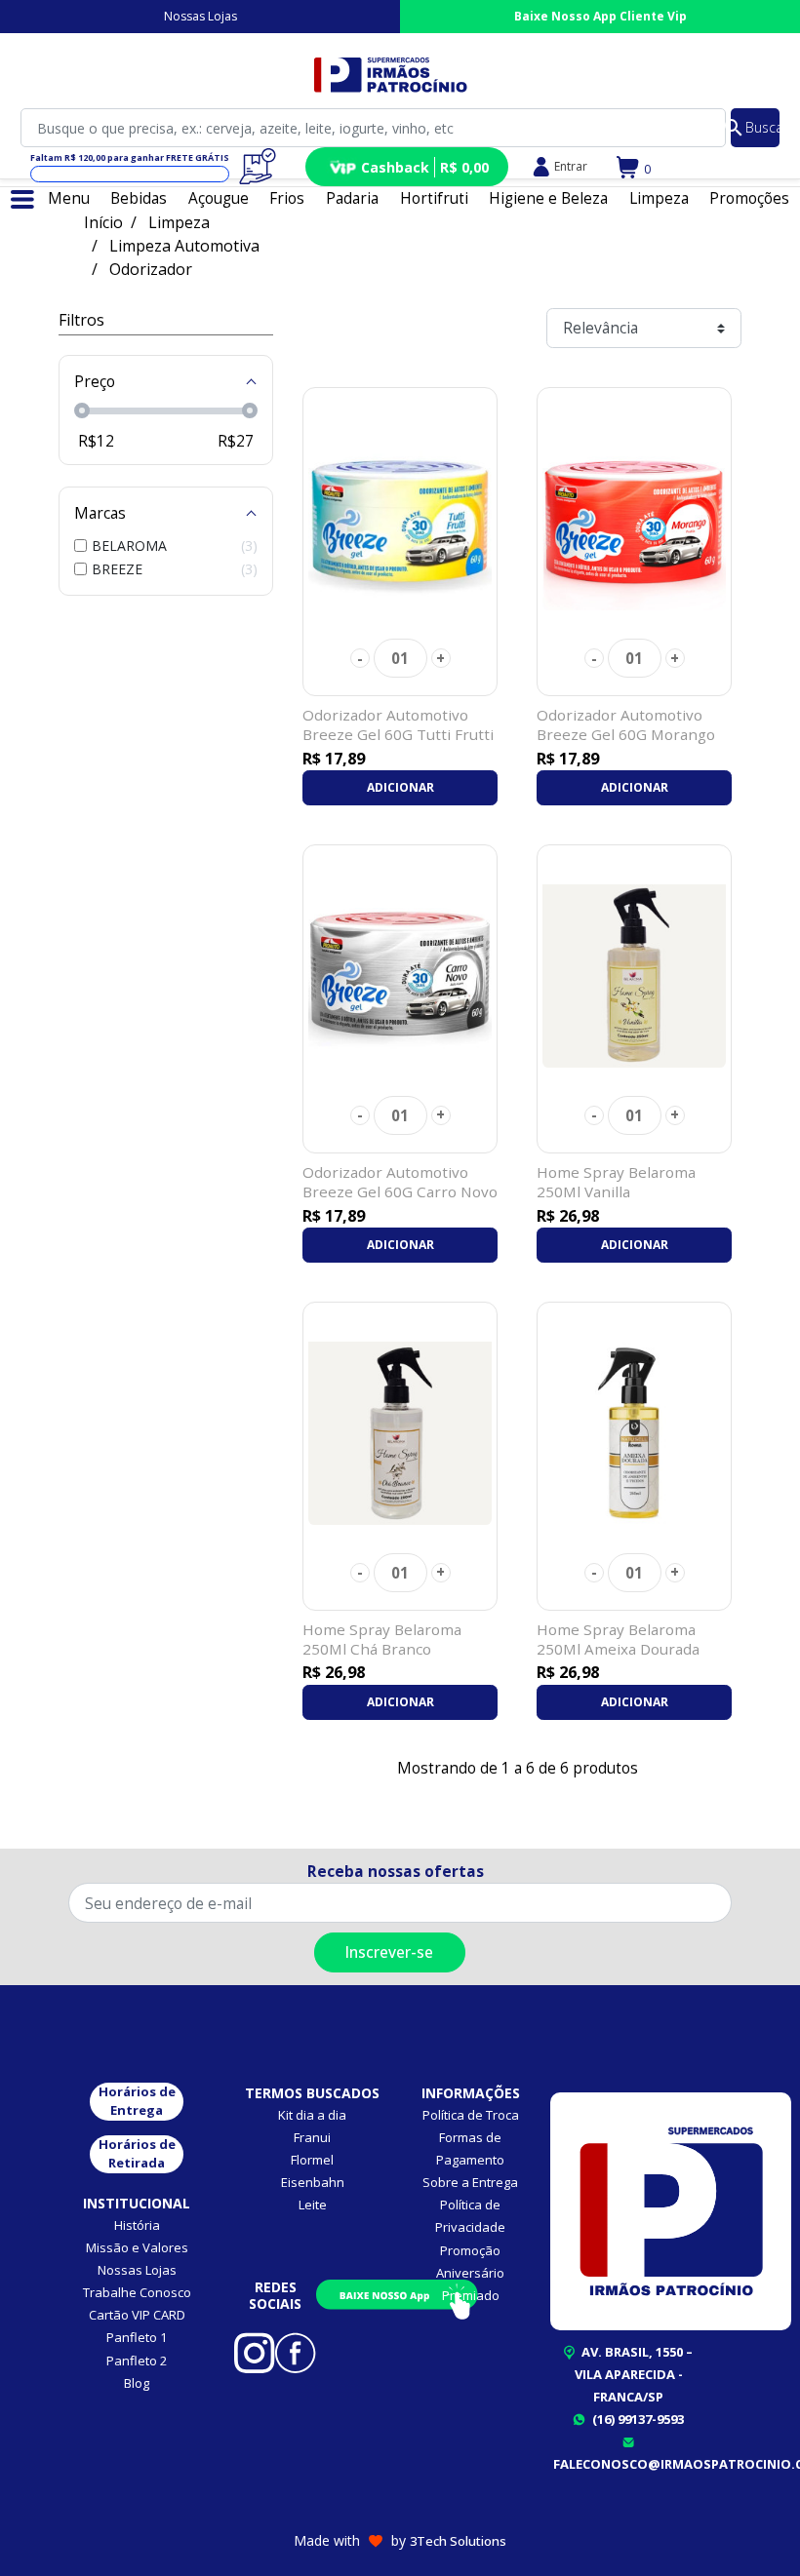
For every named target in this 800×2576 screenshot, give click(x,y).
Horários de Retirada (137, 2154)
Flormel (312, 2160)
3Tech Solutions (458, 2541)
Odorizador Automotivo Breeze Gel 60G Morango (626, 724)
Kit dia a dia (312, 2115)
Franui (312, 2137)
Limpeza (179, 222)
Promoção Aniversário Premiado (470, 2273)
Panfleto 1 (137, 2337)
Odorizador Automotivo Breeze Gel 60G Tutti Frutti (398, 724)
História (137, 2225)
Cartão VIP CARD (137, 2315)
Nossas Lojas (200, 16)
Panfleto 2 (137, 2361)
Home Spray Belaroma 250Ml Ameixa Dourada (618, 1639)
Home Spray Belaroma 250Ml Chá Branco (382, 1639)
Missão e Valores (137, 2247)
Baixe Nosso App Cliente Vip (600, 16)
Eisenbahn (313, 2182)
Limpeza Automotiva (184, 246)
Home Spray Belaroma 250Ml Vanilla (616, 1182)
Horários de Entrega (137, 2101)
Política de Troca (471, 2115)
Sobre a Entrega (470, 2182)
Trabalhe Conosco (137, 2292)
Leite (313, 2205)
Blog (137, 2383)
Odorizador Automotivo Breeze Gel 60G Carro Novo (400, 1182)
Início (103, 222)
